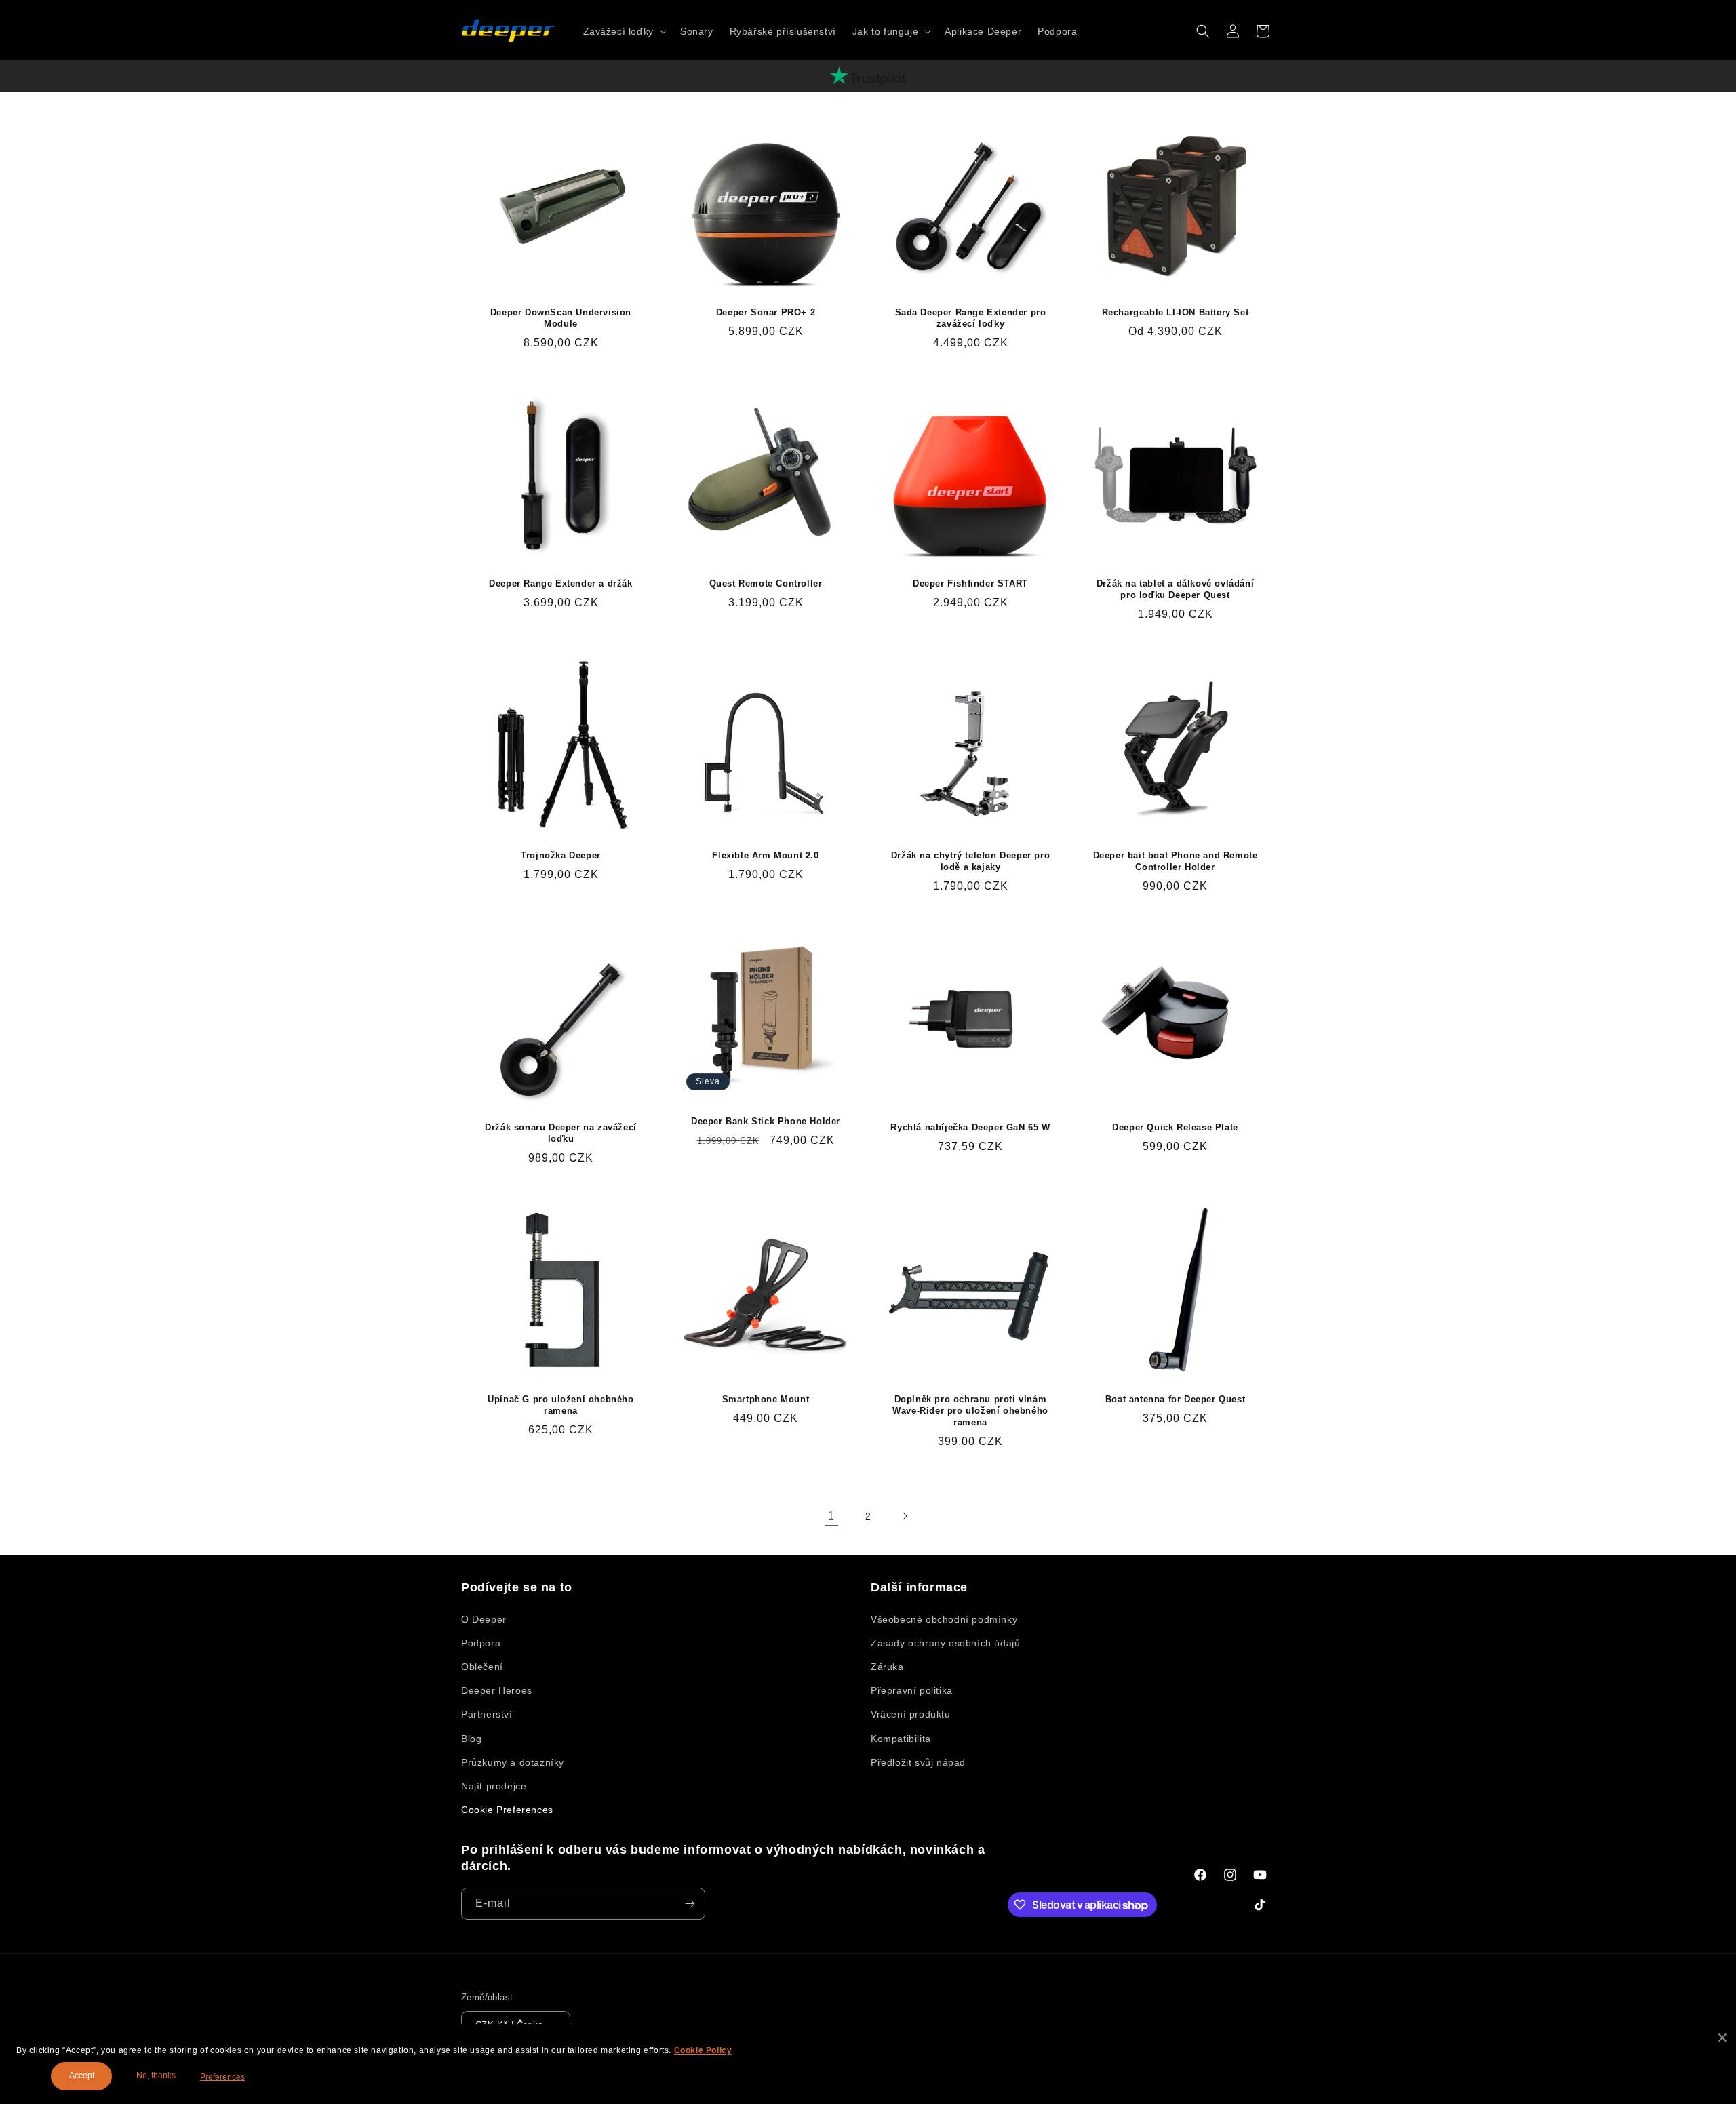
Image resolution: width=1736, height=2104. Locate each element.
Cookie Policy (703, 2050)
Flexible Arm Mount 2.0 (765, 855)
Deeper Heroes (497, 1690)
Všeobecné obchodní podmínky (944, 1619)
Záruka (887, 1667)
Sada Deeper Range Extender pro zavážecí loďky (971, 318)
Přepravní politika (912, 1690)
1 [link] (831, 1516)
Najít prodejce (494, 1786)
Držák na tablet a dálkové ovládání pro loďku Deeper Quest (1175, 589)
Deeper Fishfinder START (970, 583)
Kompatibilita (901, 1739)
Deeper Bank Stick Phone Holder (766, 1121)
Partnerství (487, 1714)
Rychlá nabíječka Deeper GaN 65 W (970, 1127)
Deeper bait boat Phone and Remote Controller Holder (1176, 861)
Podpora (481, 1643)
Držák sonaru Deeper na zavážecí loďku (561, 1133)
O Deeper (484, 1619)
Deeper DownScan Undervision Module (561, 318)
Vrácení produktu (911, 1714)
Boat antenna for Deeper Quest (1175, 1399)
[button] (624, 31)
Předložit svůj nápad (918, 1762)
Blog (471, 1739)
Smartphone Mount (766, 1399)
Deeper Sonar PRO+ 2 (766, 312)
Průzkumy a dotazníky (513, 1762)
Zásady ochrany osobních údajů (945, 1643)
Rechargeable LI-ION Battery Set (1176, 312)
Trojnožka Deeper (561, 855)
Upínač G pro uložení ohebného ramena (560, 1405)
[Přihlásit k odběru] (690, 1904)
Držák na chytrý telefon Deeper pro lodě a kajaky (970, 861)
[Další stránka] (905, 1516)
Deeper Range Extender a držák (560, 583)
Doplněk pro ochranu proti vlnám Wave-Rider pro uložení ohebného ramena (970, 1411)
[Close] (1722, 2038)
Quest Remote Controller (766, 583)
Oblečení (482, 1667)
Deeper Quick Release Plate (1175, 1127)
